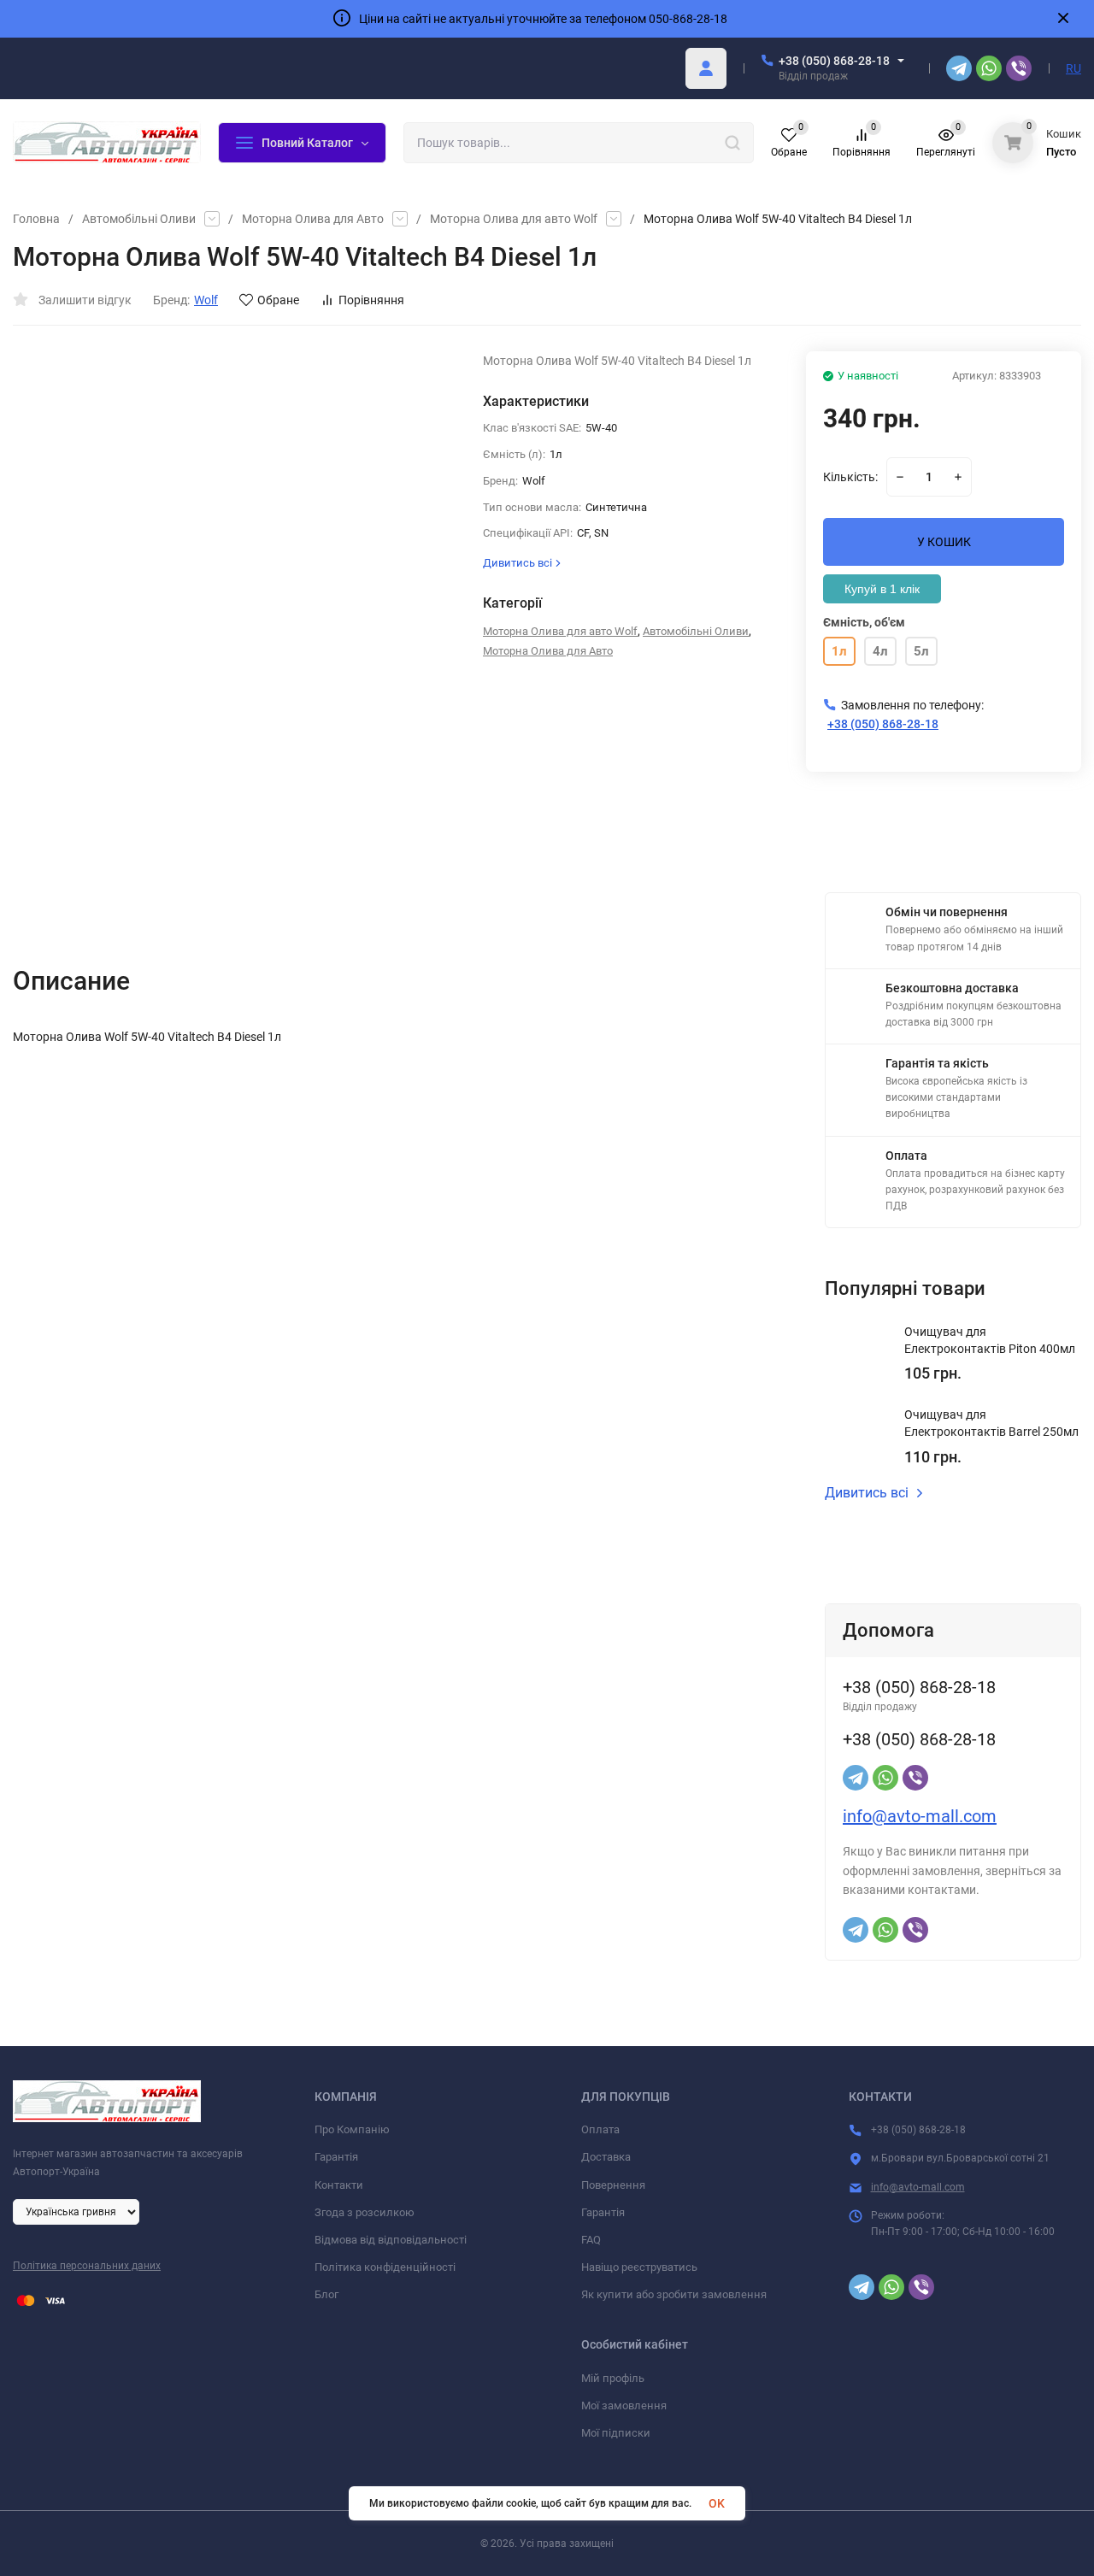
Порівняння (371, 300)
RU (1073, 68)
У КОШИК (944, 542)
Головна (36, 219)
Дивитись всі (867, 1493)
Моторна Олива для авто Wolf (514, 219)
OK (717, 2503)
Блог (326, 2294)
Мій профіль (613, 2378)
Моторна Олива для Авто (313, 219)
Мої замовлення (624, 2405)
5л (921, 651)
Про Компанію (352, 2129)
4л (880, 651)
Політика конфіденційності (385, 2267)
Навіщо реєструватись (639, 2267)
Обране (278, 300)
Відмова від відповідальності (391, 2240)
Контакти (339, 2185)
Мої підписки (616, 2433)
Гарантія (336, 2157)
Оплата (600, 2129)
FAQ (591, 2240)
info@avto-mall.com (920, 1816)
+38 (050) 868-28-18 (834, 61)
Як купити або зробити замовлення (674, 2294)
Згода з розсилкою (365, 2212)
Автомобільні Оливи (139, 219)
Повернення (613, 2185)
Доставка (606, 2157)
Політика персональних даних (87, 2266)
